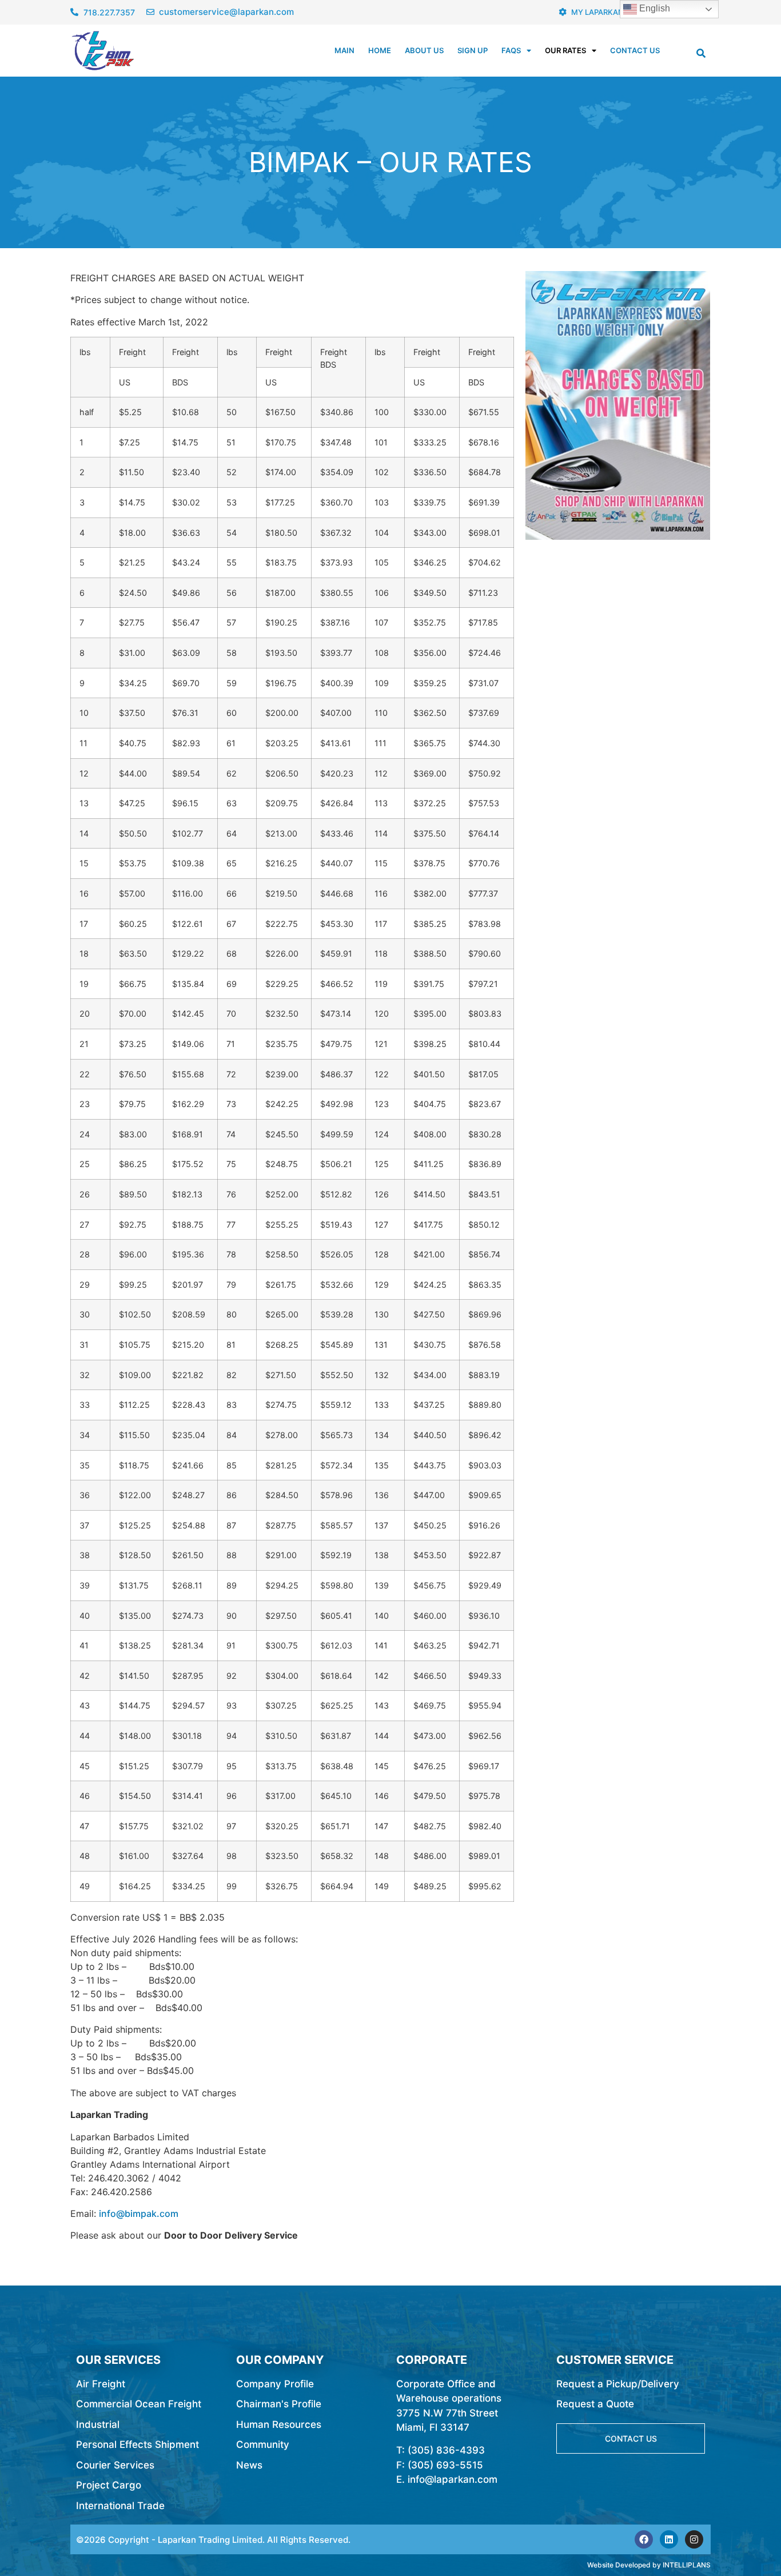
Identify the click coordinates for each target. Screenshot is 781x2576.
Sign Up (473, 50)
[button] (701, 53)
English (654, 8)
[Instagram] (694, 2539)
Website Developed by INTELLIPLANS (649, 2565)
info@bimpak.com (139, 2213)
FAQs (511, 50)
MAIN (344, 50)
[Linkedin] (669, 2539)
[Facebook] (644, 2539)
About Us (424, 50)
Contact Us (635, 50)
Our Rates (565, 50)
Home (380, 50)
